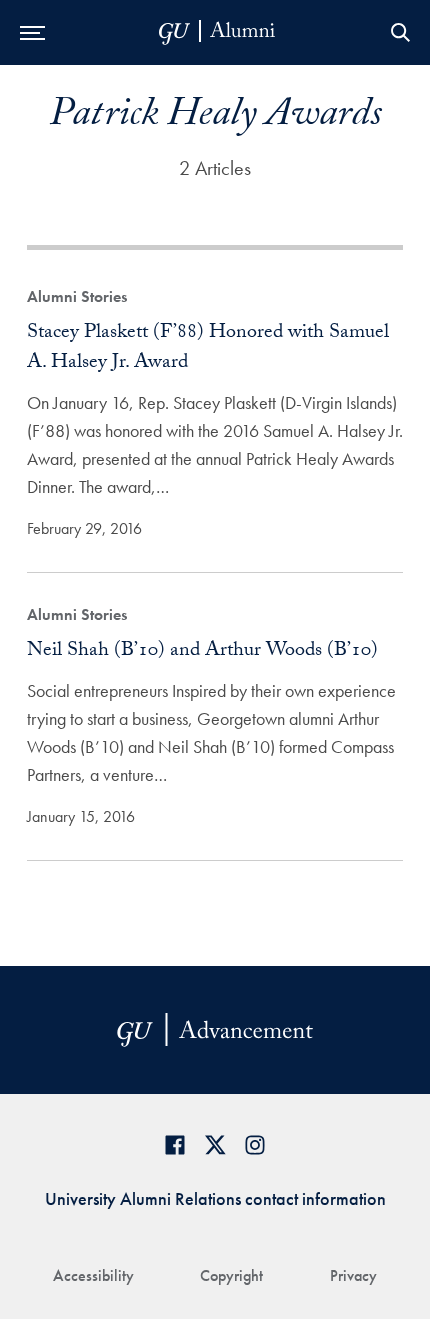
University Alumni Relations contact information (215, 1198)
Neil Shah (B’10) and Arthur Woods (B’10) (202, 652)
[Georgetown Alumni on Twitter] (215, 1144)
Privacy (353, 1275)
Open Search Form (400, 32)
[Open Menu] (32, 32)
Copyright (231, 1275)
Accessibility (93, 1275)
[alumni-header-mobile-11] (217, 32)
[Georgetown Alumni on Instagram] (255, 1144)
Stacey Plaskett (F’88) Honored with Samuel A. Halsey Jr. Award (208, 349)
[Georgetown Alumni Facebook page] (175, 1144)
